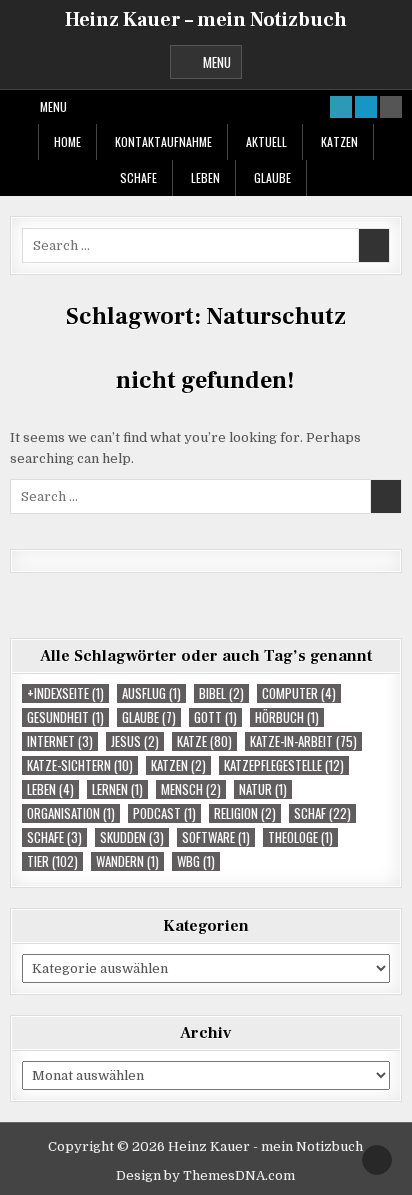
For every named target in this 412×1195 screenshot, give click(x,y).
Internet (60, 741)
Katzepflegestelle (284, 765)
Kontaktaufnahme (163, 141)
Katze (204, 741)
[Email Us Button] (341, 107)
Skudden (132, 837)
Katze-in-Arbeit (303, 741)
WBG (196, 861)
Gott (215, 717)
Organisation (71, 813)
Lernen (117, 789)
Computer (299, 693)
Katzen (339, 141)
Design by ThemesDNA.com (205, 1175)
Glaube (272, 177)
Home (67, 141)
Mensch (191, 789)
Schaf (322, 813)
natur (263, 789)
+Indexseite (65, 693)
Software (216, 837)
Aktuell (266, 141)
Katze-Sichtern (80, 765)
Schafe (138, 177)
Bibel (221, 693)
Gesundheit (65, 717)
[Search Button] (391, 107)
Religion (245, 813)
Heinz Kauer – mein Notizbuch (206, 20)
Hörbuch (287, 717)
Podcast (164, 813)
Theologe (300, 837)
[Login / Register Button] (366, 107)
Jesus (135, 741)
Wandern (127, 861)
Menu (217, 62)
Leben (205, 177)
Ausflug (151, 693)
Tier (52, 861)
